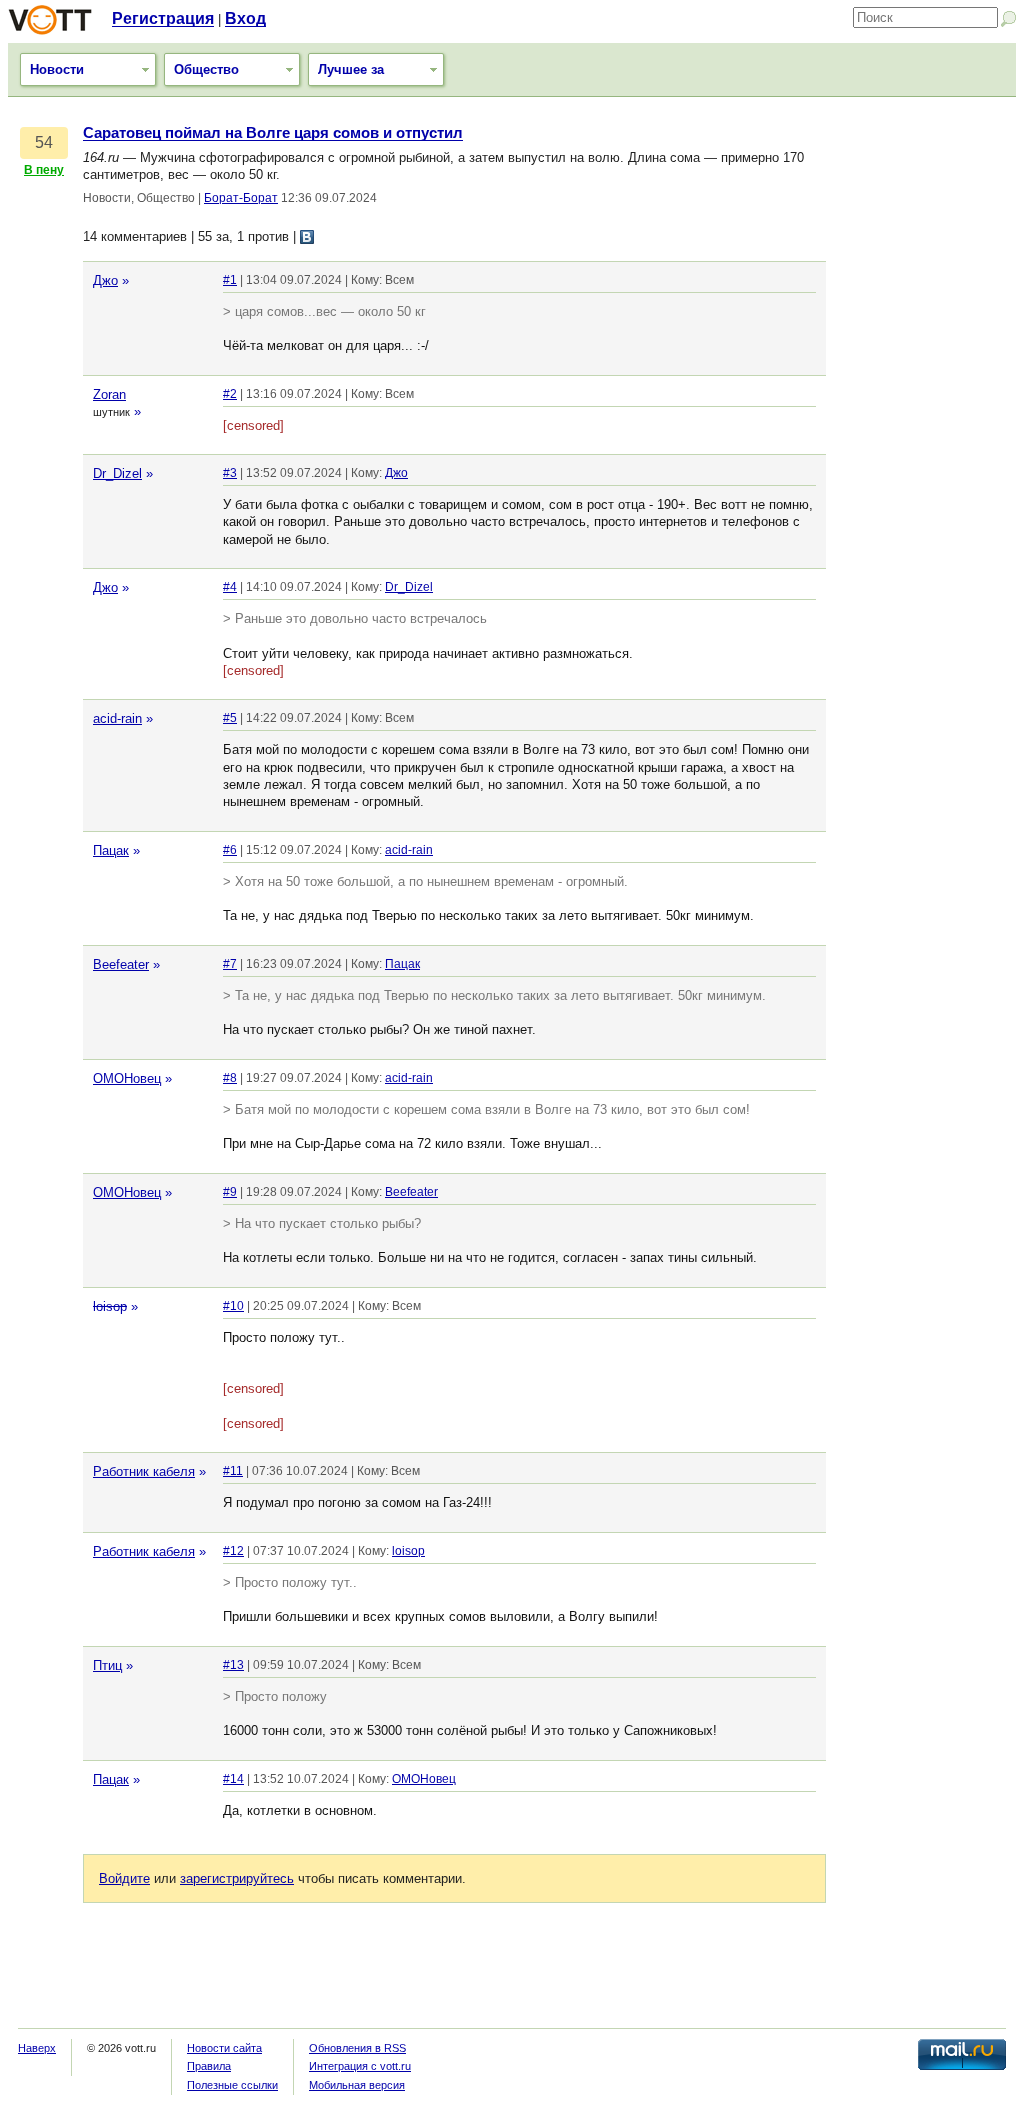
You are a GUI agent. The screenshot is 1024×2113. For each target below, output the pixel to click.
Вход (245, 18)
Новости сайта (224, 2048)
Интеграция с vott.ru (360, 2066)
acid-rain (117, 718)
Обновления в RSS (357, 2048)
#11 (233, 1471)
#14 (233, 1779)
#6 (230, 850)
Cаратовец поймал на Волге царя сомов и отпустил (273, 133)
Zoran (109, 394)
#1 (230, 280)
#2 (230, 394)
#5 (230, 718)
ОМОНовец (127, 1078)
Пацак (111, 850)
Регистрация (163, 18)
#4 (230, 587)
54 (44, 142)
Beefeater (121, 964)
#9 (230, 1192)
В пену (44, 170)
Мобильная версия (357, 2085)
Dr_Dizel (117, 473)
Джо (105, 280)
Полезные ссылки (232, 2085)
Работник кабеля (144, 1471)
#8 (230, 1078)
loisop (110, 1306)
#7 (230, 964)
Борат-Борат (241, 198)
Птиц (107, 1665)
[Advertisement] (926, 425)
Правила (209, 2066)
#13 (233, 1665)
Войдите (124, 1878)
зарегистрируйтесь (237, 1878)
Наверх (37, 2048)
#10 (233, 1306)
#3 (230, 473)
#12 (233, 1551)
